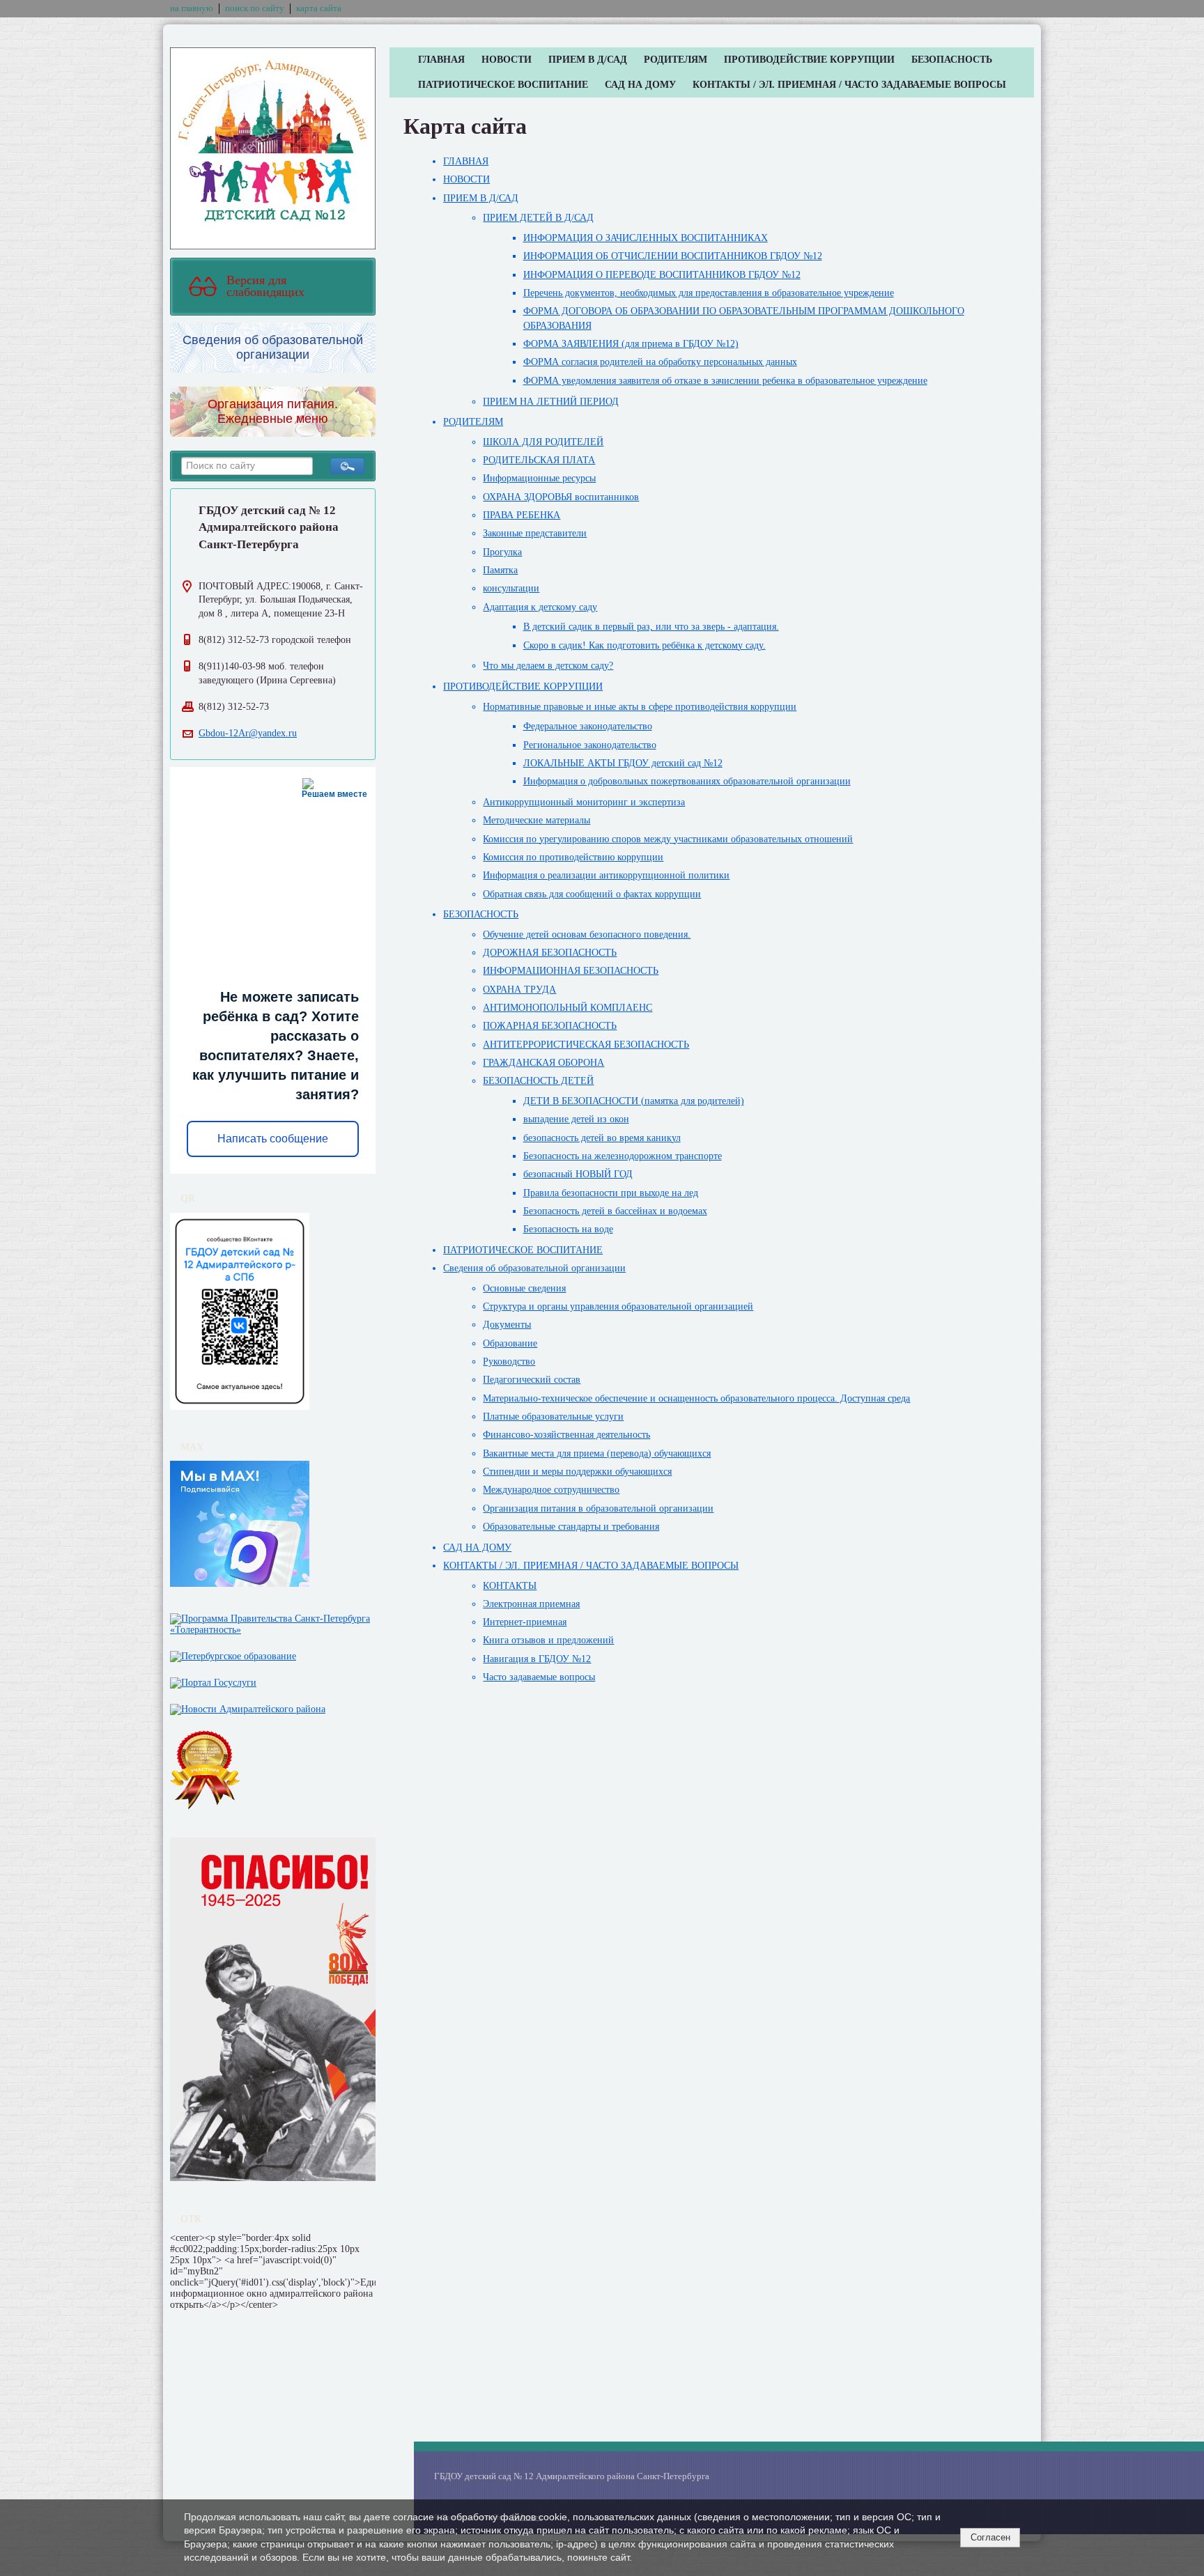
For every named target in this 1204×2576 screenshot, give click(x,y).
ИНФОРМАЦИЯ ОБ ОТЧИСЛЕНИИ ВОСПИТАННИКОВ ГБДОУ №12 (673, 256)
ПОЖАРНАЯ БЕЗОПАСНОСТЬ (550, 1026)
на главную (192, 8)
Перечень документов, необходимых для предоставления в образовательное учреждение (709, 293)
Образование (510, 1343)
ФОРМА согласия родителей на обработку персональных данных (660, 362)
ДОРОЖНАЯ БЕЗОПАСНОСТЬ (550, 953)
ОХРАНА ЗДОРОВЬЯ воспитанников (561, 497)
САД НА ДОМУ (640, 85)
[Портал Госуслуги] (213, 1680)
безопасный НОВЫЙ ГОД (578, 1174)
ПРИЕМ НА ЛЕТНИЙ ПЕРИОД (551, 402)
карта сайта (319, 8)
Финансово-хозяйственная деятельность (566, 1435)
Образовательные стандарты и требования (571, 1527)
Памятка (500, 570)
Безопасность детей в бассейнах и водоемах (615, 1211)
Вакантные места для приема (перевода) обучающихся (597, 1453)
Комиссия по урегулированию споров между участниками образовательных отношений (668, 839)
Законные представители (535, 533)
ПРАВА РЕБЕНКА (522, 515)
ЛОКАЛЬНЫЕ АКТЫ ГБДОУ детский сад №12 (623, 763)
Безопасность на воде (568, 1229)
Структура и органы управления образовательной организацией (618, 1306)
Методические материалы (537, 820)
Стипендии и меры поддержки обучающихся (577, 1472)
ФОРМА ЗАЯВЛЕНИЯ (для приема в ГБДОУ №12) (631, 344)
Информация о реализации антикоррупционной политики (606, 875)
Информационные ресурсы (539, 478)
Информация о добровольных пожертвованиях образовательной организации (687, 781)
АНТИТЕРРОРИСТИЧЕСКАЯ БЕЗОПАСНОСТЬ (586, 1045)
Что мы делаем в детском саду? (548, 666)
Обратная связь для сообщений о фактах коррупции (592, 894)
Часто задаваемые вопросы (539, 1677)
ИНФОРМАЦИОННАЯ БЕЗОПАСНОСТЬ (571, 971)
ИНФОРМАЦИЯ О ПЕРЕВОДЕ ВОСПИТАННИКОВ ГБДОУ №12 (662, 275)
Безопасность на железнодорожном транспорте (623, 1156)
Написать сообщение (273, 1139)
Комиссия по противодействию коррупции (573, 857)
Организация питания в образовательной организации (598, 1508)
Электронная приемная (531, 1604)
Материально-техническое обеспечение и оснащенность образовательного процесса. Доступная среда (696, 1398)
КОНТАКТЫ (510, 1586)
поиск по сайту (255, 8)
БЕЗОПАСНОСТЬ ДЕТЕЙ (538, 1081)
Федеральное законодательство (588, 726)
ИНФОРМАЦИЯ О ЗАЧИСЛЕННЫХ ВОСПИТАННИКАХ (646, 238)
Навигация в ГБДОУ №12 (537, 1659)
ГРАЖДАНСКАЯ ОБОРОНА (543, 1063)
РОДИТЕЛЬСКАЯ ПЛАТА (539, 460)
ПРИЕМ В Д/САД (588, 60)
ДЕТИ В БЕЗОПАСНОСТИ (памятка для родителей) (634, 1101)
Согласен (990, 2537)
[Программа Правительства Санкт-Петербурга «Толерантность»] (273, 1621)
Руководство (509, 1361)
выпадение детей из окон (576, 1119)
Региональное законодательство (590, 745)
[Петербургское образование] (233, 1653)
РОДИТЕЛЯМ (676, 60)
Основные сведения (524, 1288)
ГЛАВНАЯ (441, 60)
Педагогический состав (532, 1380)
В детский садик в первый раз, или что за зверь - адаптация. (651, 627)
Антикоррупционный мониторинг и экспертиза (584, 802)
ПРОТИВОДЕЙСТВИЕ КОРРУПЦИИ (809, 60)
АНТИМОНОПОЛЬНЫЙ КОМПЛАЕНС (568, 1008)
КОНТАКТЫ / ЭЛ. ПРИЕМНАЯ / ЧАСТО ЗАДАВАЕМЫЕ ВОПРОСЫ (849, 85)
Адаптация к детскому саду (540, 607)
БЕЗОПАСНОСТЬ (952, 60)
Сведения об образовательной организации (534, 1268)
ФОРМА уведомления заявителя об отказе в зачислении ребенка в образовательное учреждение (725, 381)
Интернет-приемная (525, 1622)
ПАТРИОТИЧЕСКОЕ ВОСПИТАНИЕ (503, 85)
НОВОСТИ (507, 60)
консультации (511, 588)
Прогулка (502, 552)
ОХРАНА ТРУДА (519, 990)
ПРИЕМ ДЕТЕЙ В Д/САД (538, 218)
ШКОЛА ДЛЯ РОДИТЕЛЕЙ (543, 442)
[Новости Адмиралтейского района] (248, 1706)
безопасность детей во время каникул (602, 1138)
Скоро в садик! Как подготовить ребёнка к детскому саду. (645, 645)
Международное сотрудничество (551, 1490)
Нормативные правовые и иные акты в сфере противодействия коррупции (640, 707)
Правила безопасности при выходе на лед (611, 1193)
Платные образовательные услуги (553, 1417)
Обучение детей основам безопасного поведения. (587, 934)
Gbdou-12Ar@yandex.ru (248, 733)
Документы (507, 1325)
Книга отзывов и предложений (548, 1640)
